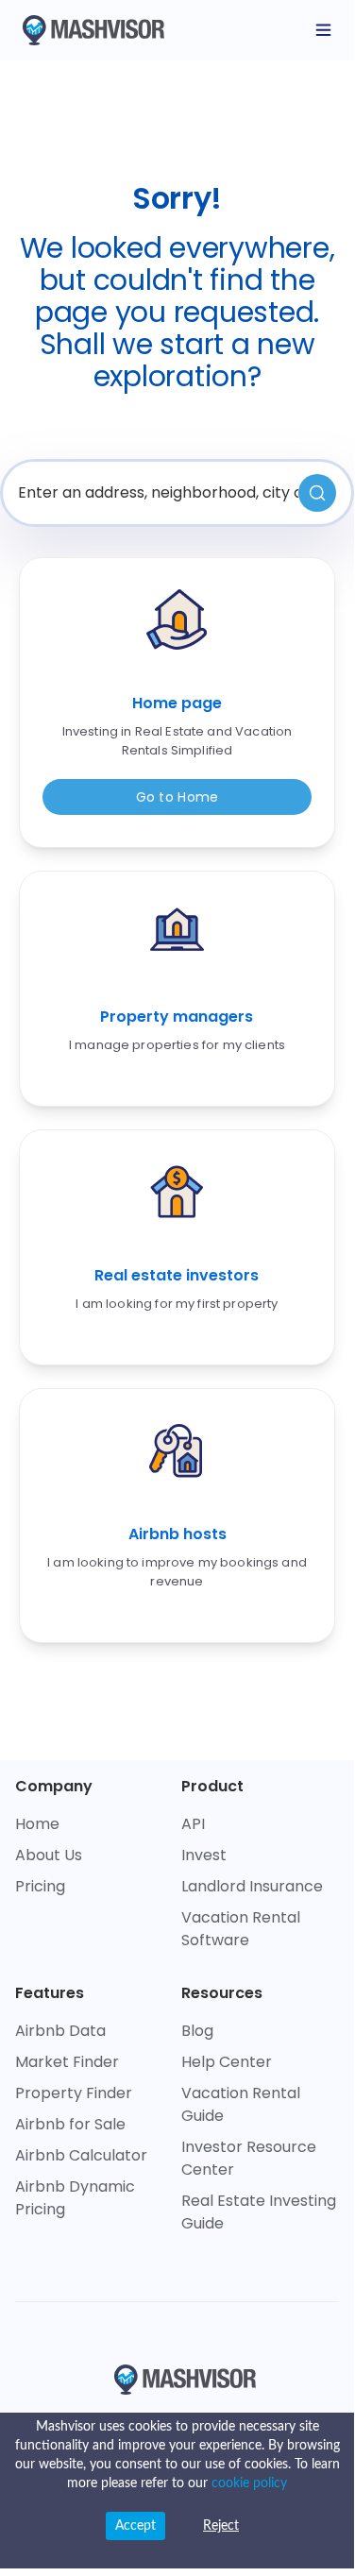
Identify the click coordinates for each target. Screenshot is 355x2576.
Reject (221, 2526)
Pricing (40, 1886)
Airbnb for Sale (70, 2124)
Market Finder (67, 2062)
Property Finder (74, 2093)
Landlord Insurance (252, 1886)
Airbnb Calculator (81, 2155)
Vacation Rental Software (241, 1929)
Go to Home (177, 797)
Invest (204, 1855)
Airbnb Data (60, 2031)
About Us (49, 1855)
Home (37, 1824)
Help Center (227, 2062)
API (193, 1824)
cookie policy (249, 2483)
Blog (197, 2031)
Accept (135, 2526)
